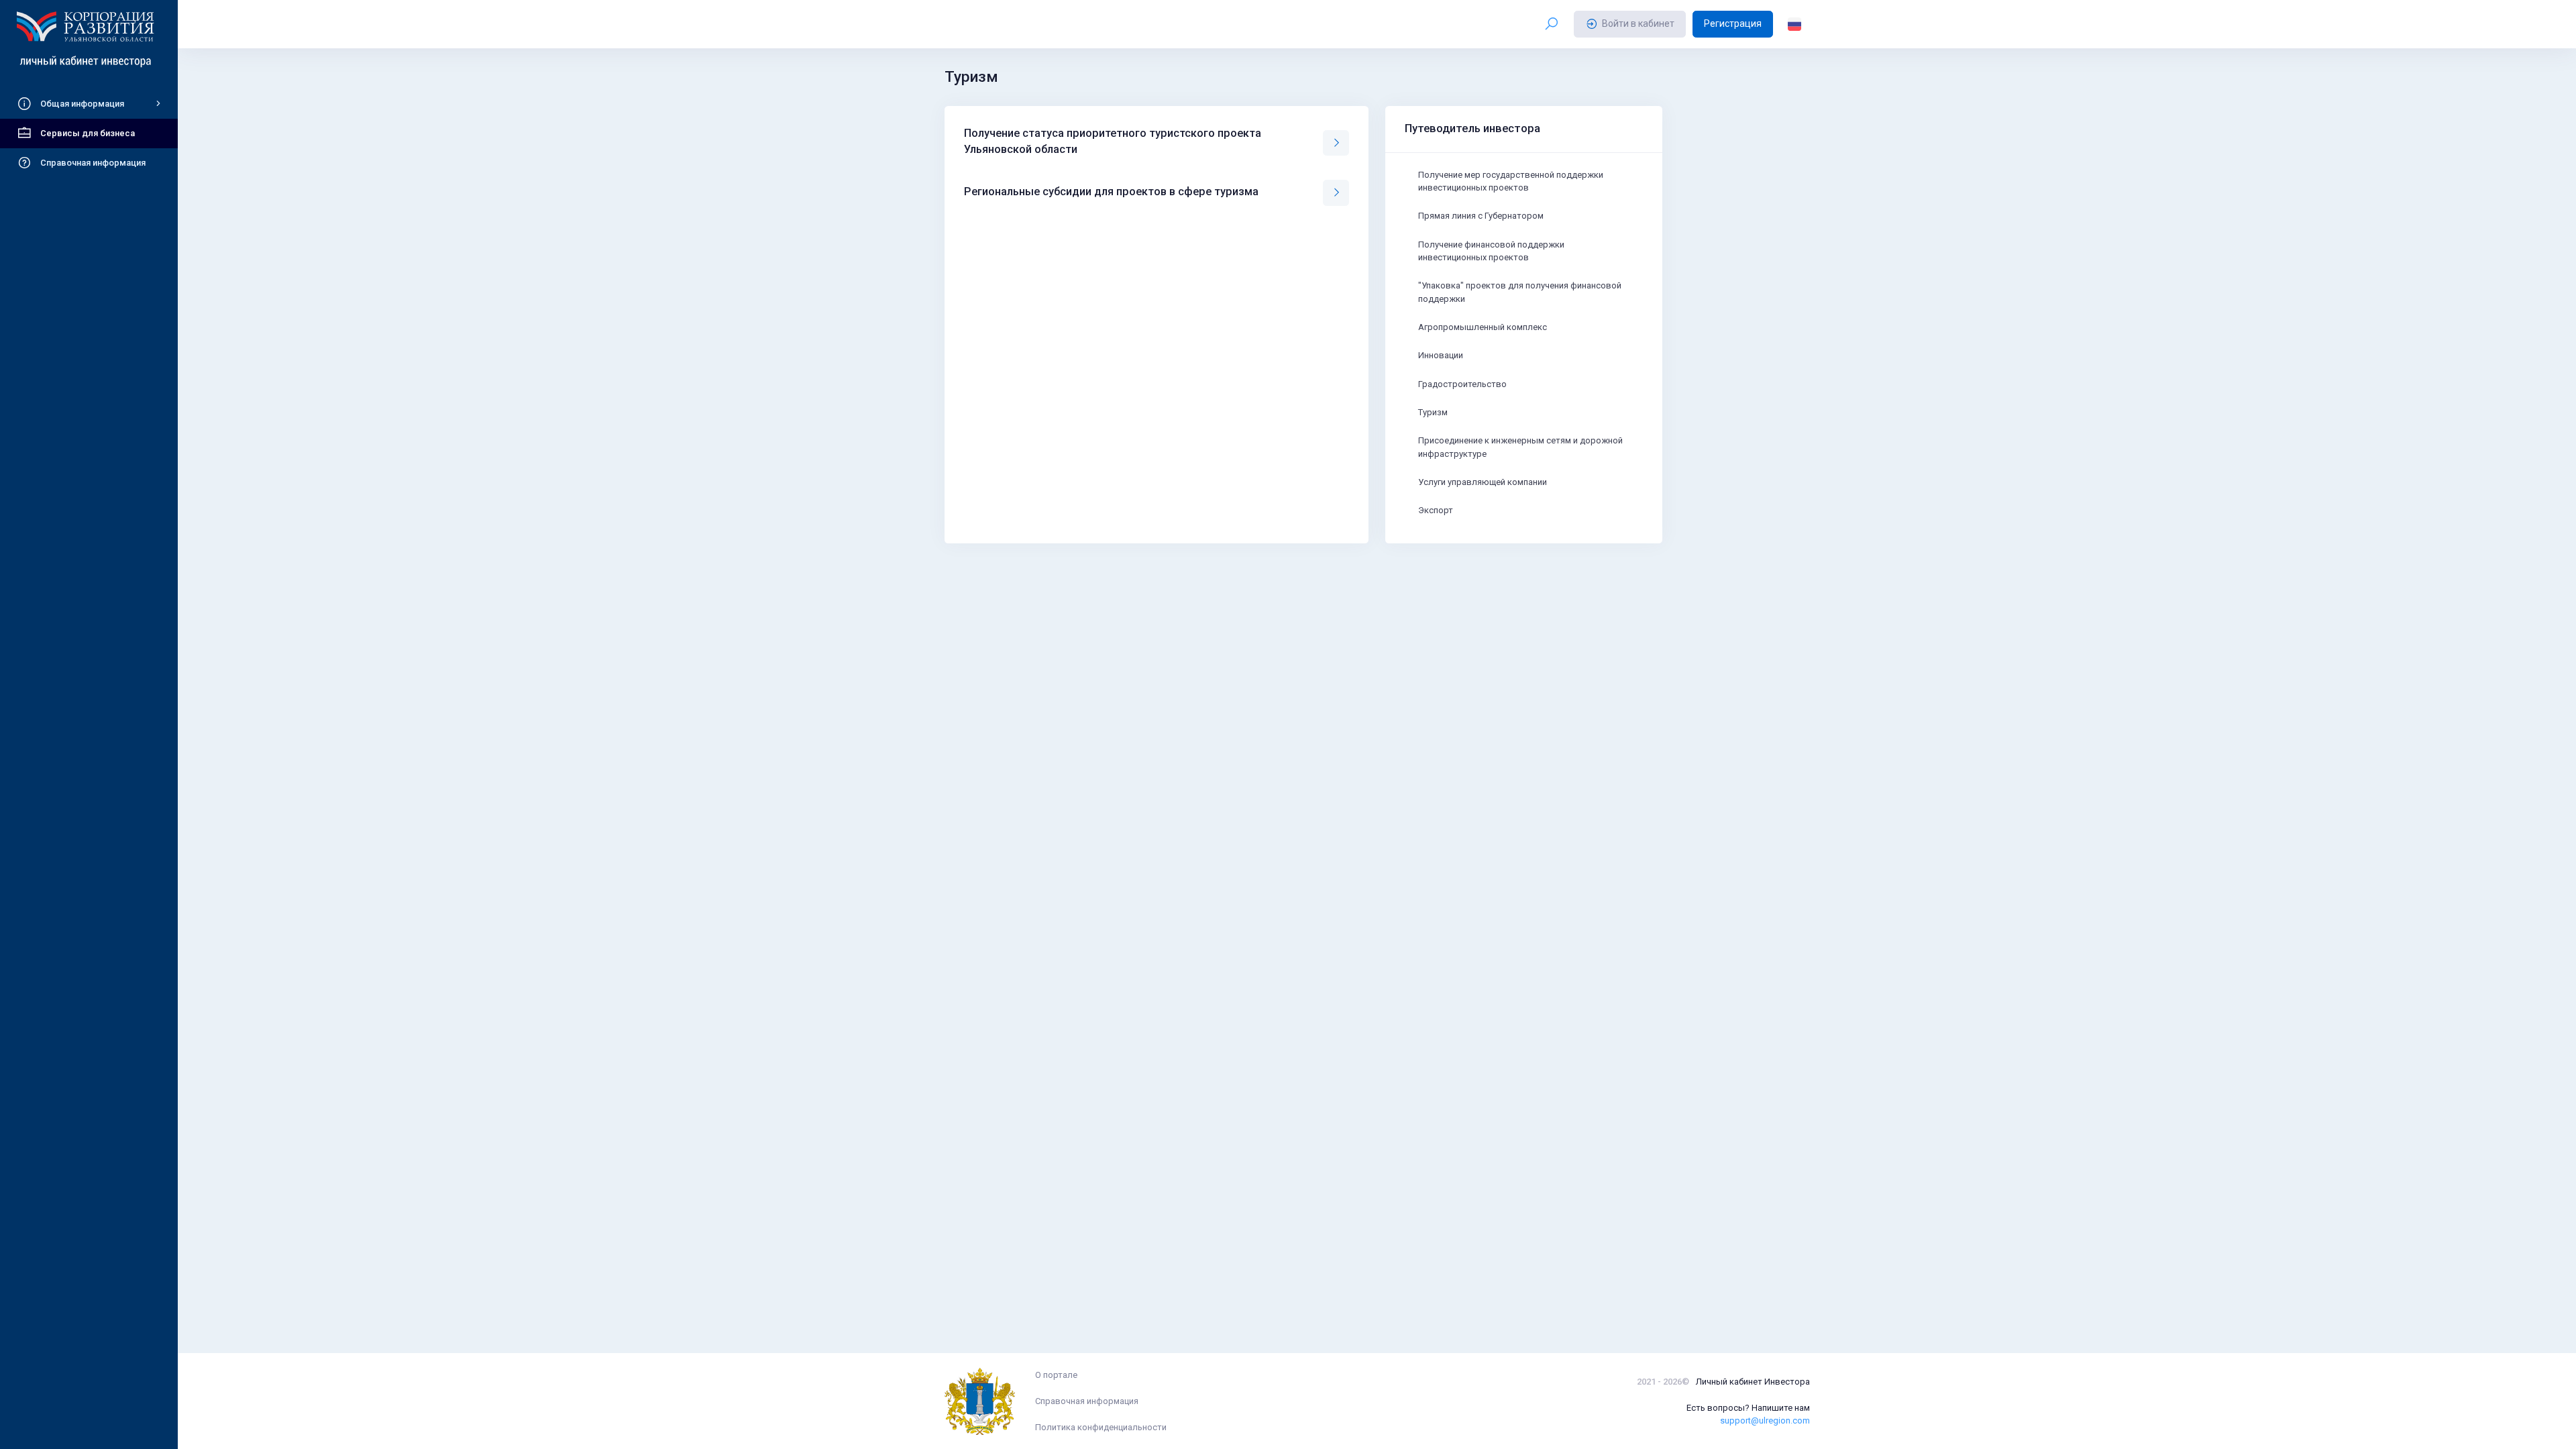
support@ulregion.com (1765, 1420)
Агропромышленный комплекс (1483, 327)
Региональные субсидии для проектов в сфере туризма (1111, 192)
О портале (1056, 1375)
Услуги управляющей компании (1483, 482)
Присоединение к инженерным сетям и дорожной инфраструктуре (1520, 447)
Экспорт (1436, 510)
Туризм (1433, 412)
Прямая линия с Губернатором (1481, 216)
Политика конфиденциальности (1101, 1427)
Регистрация (1733, 23)
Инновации (1441, 355)
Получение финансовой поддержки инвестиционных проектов (1491, 251)
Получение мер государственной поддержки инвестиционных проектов (1511, 181)
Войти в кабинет (1638, 23)
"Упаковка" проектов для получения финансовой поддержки (1520, 292)
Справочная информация (1087, 1401)
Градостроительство (1462, 384)
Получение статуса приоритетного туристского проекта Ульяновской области (1113, 141)
